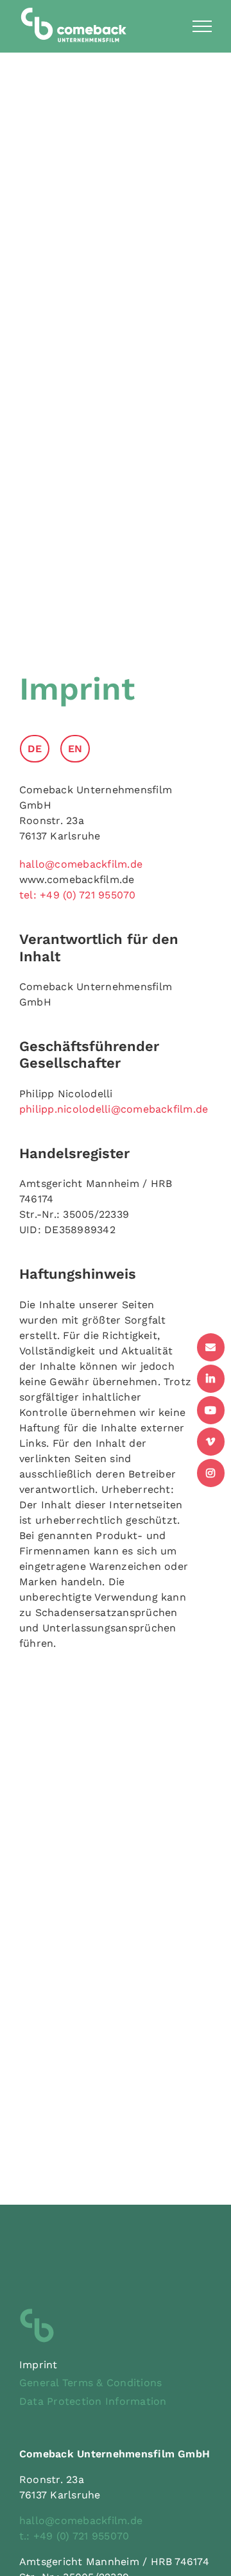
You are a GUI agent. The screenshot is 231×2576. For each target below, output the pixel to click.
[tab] (39, 749)
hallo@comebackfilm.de (81, 864)
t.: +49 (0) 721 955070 (74, 2536)
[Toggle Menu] (202, 26)
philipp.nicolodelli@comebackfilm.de (114, 1109)
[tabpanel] (106, 1223)
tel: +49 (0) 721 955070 (78, 895)
